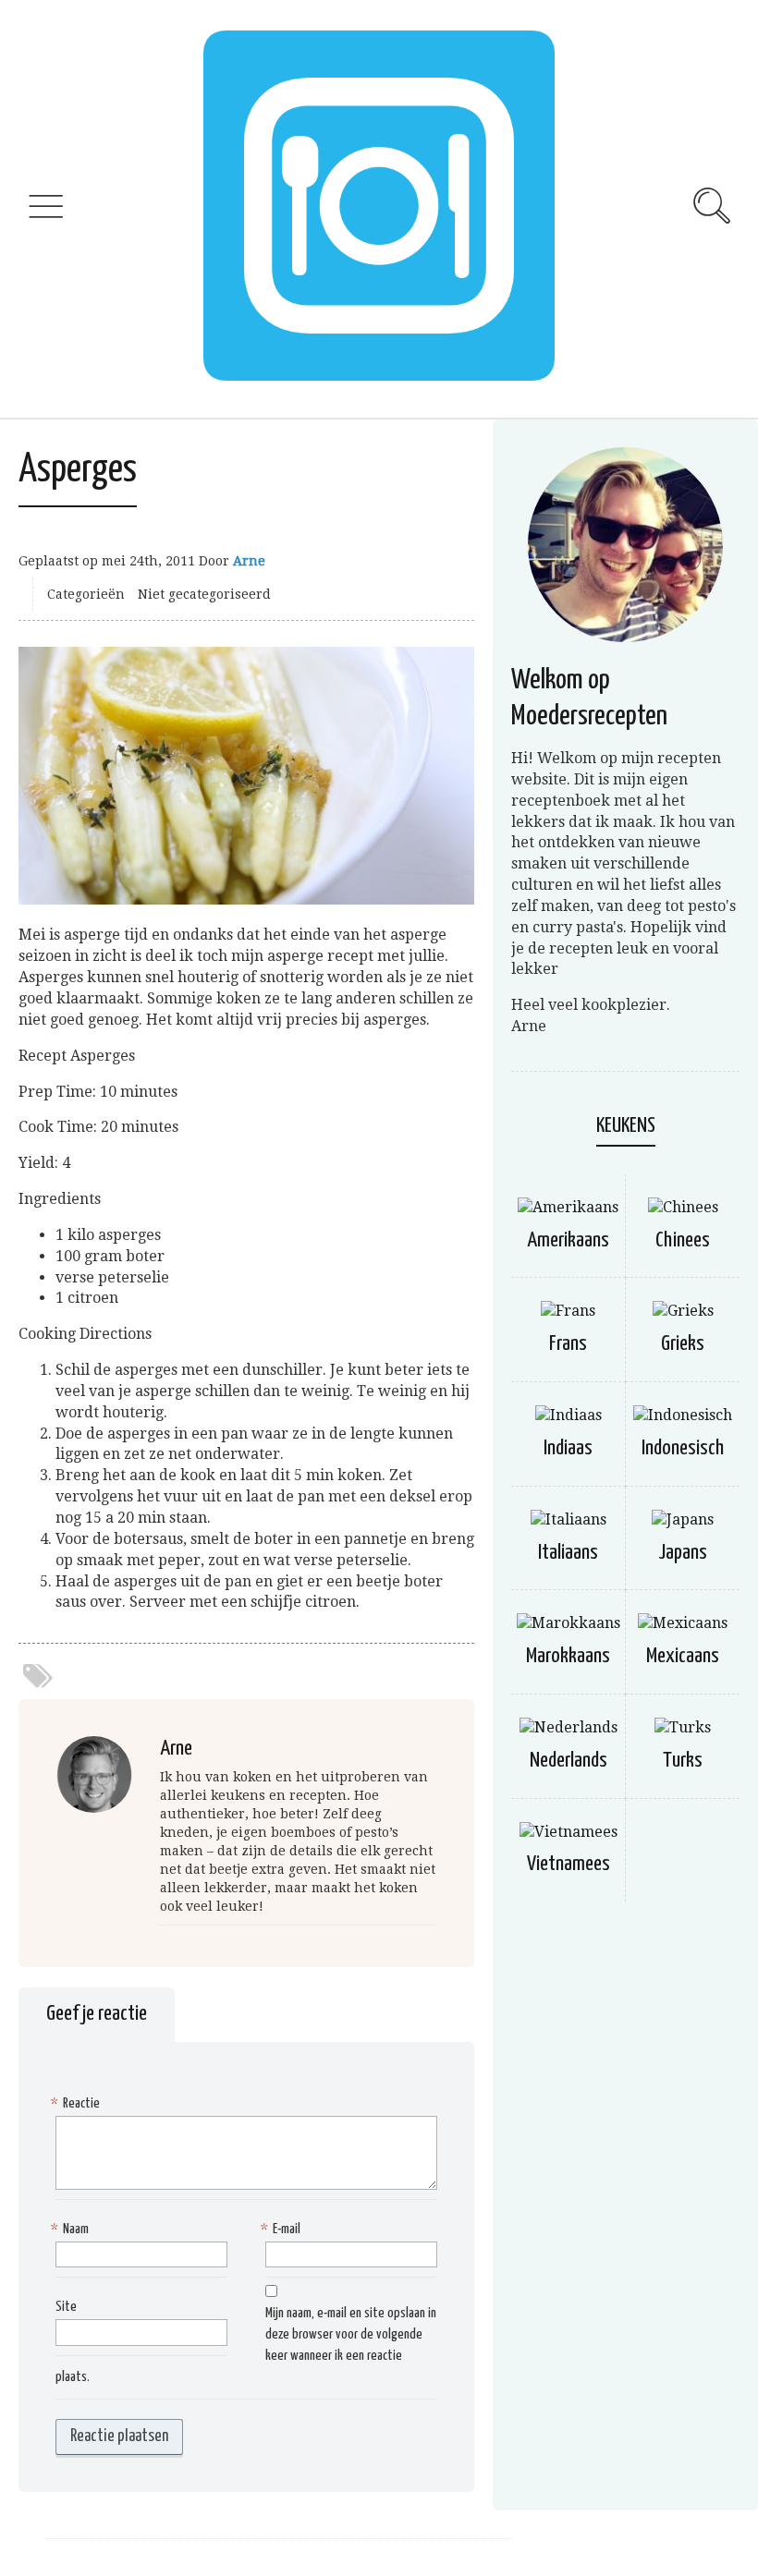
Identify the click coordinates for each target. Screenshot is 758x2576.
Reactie (78, 2103)
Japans (683, 1553)
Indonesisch (683, 1448)
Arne (249, 561)
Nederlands (568, 1761)
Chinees (683, 1240)
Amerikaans (568, 1240)
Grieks (683, 1344)
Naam (72, 2229)
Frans (568, 1344)
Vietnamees (568, 1864)
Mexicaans (683, 1656)
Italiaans (568, 1553)
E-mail (283, 2229)
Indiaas (568, 1448)
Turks (683, 1761)
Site (66, 2307)
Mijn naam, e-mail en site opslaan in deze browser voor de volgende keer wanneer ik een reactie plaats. (246, 2345)
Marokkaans (568, 1656)
